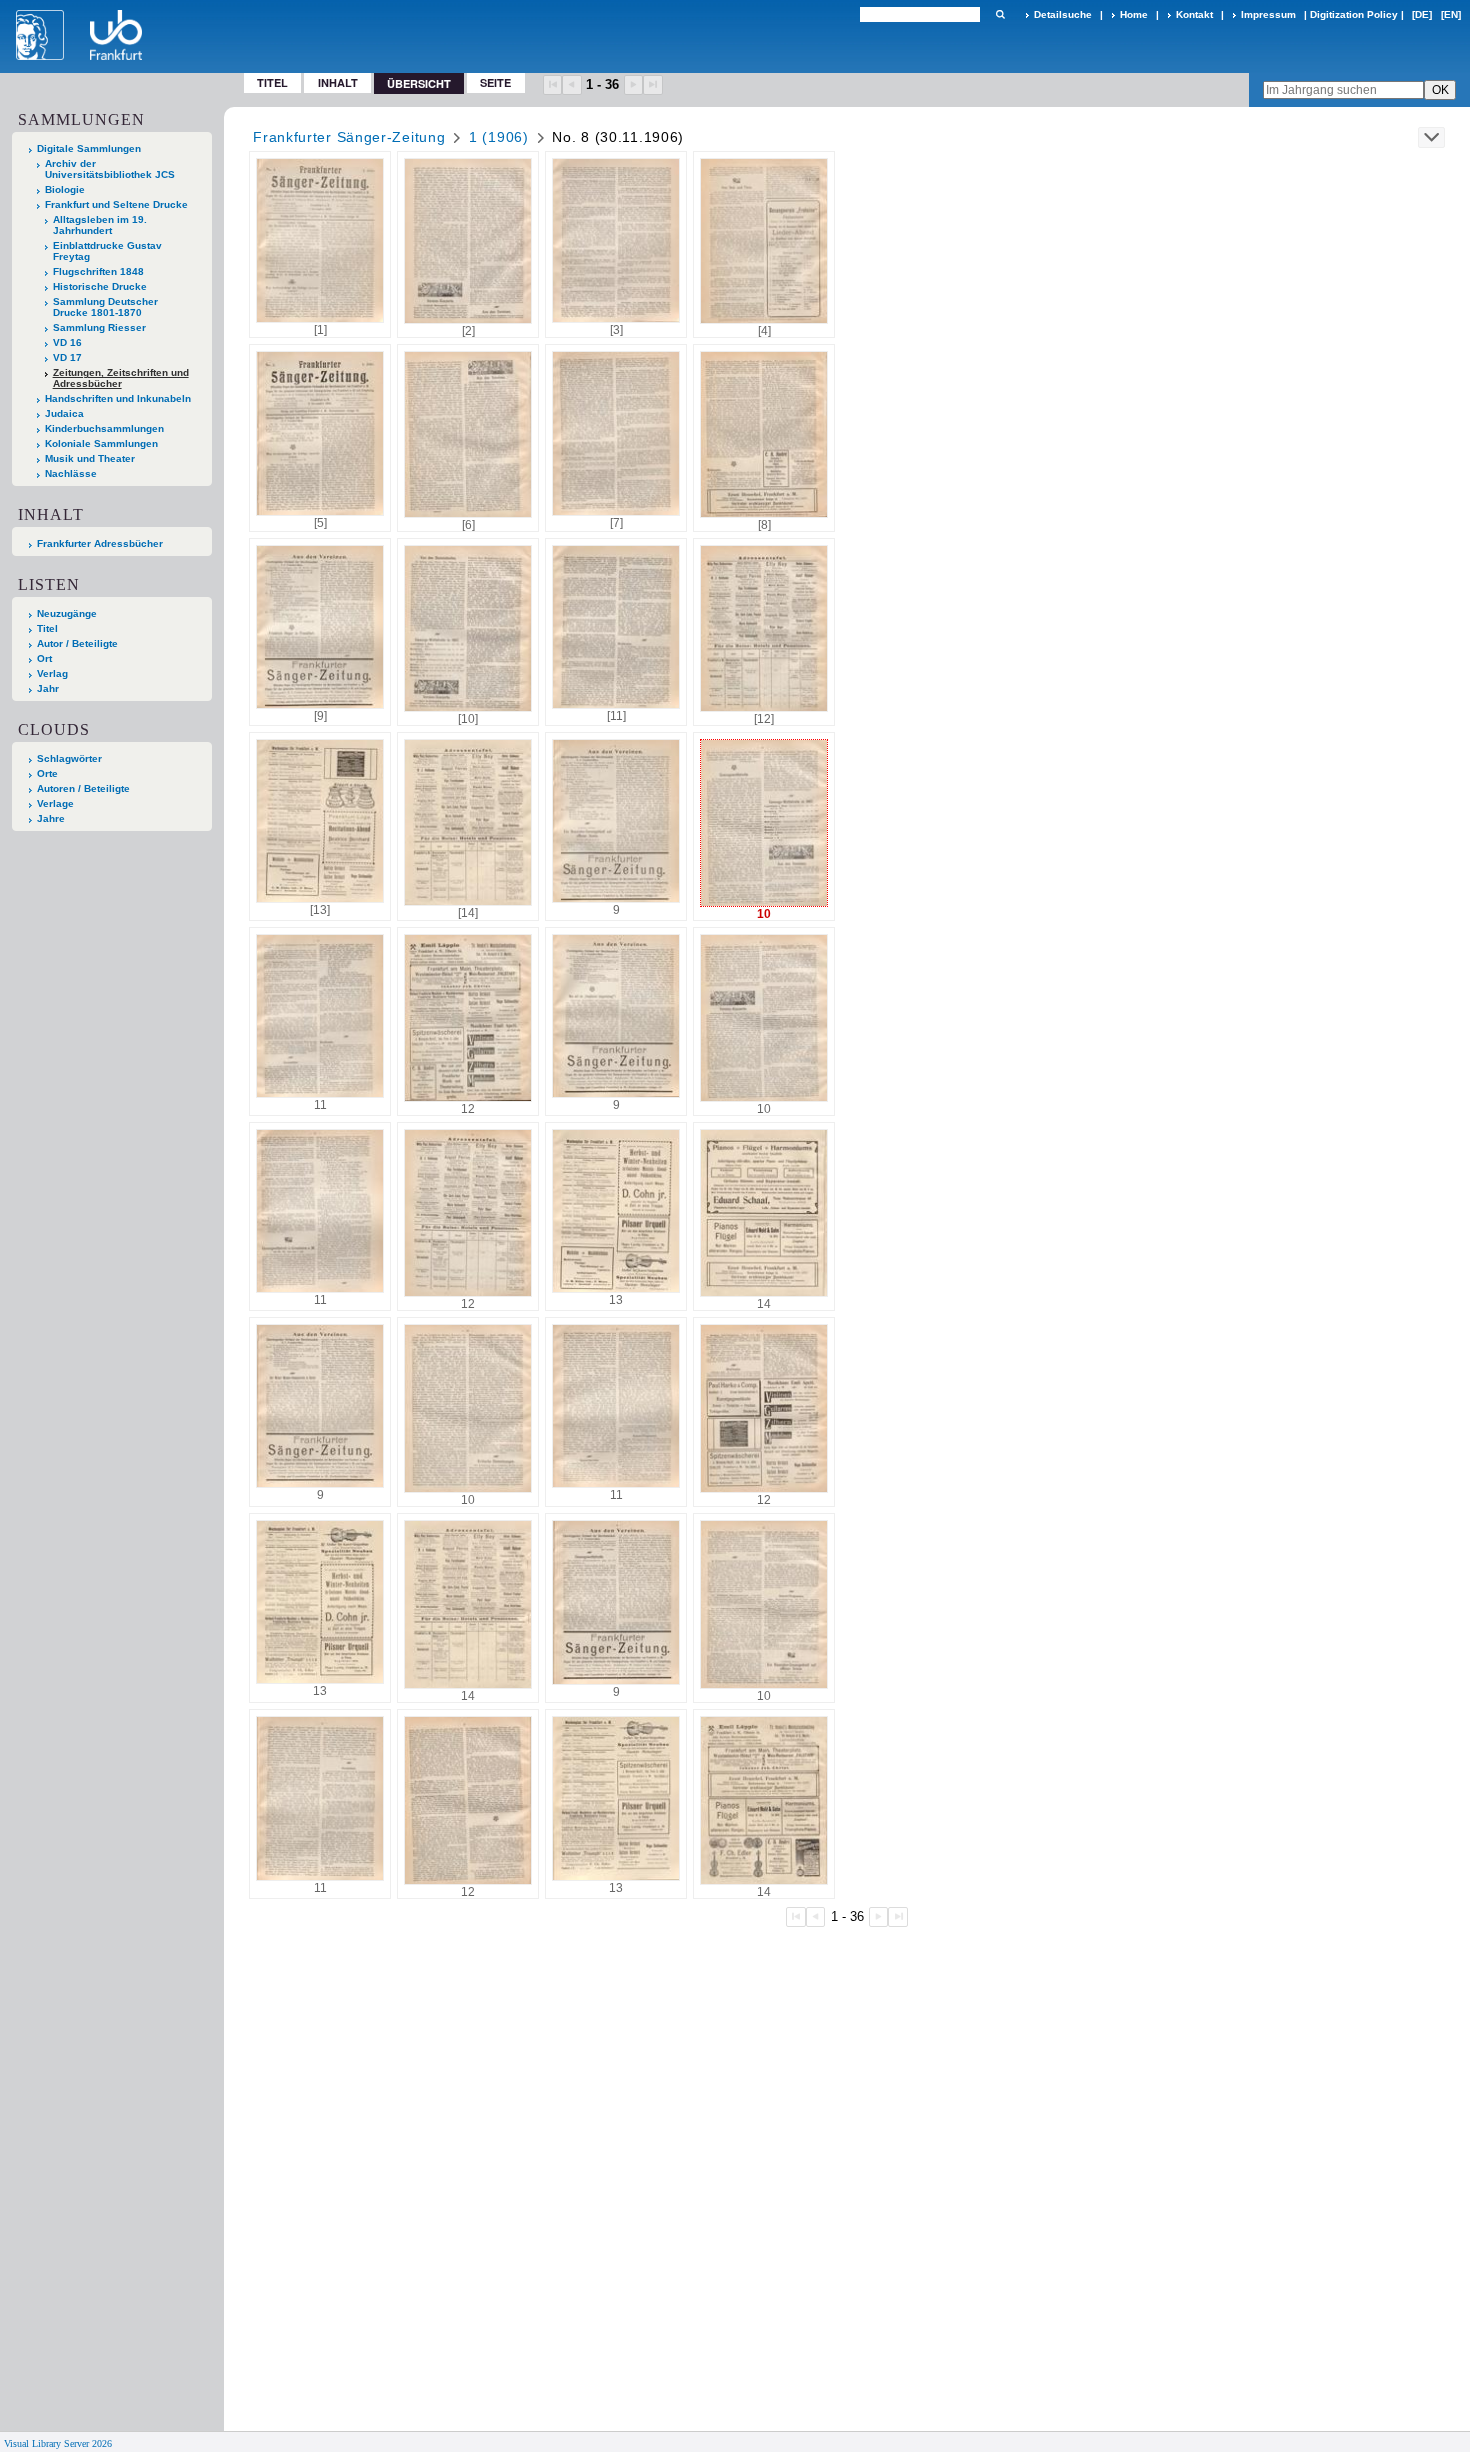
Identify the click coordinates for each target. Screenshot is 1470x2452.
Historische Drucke (100, 286)
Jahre (51, 818)
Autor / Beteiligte (77, 643)
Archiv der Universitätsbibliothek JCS (110, 169)
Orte (47, 773)
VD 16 (67, 342)
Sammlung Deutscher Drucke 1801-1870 (105, 307)
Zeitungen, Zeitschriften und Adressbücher (121, 378)
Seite (495, 82)
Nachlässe (71, 473)
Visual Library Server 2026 (58, 2443)
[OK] (1000, 14)
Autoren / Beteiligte (83, 788)
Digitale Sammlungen (89, 148)
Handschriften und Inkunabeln (118, 398)
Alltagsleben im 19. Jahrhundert (100, 225)
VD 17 (67, 357)
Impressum (1268, 14)
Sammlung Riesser (99, 327)
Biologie (65, 189)
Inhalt (338, 82)
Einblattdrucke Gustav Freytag (107, 251)
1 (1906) (499, 137)
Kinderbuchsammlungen (104, 428)
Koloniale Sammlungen (101, 443)
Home (1134, 14)
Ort (44, 658)
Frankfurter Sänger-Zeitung (349, 137)
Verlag (52, 673)
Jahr (48, 688)
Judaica (64, 413)
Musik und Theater (90, 458)
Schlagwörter (69, 758)
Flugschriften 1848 (98, 271)
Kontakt (1194, 14)
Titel (272, 82)
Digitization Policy (1354, 14)
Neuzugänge (67, 613)
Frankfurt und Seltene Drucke (116, 204)
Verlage (55, 803)
